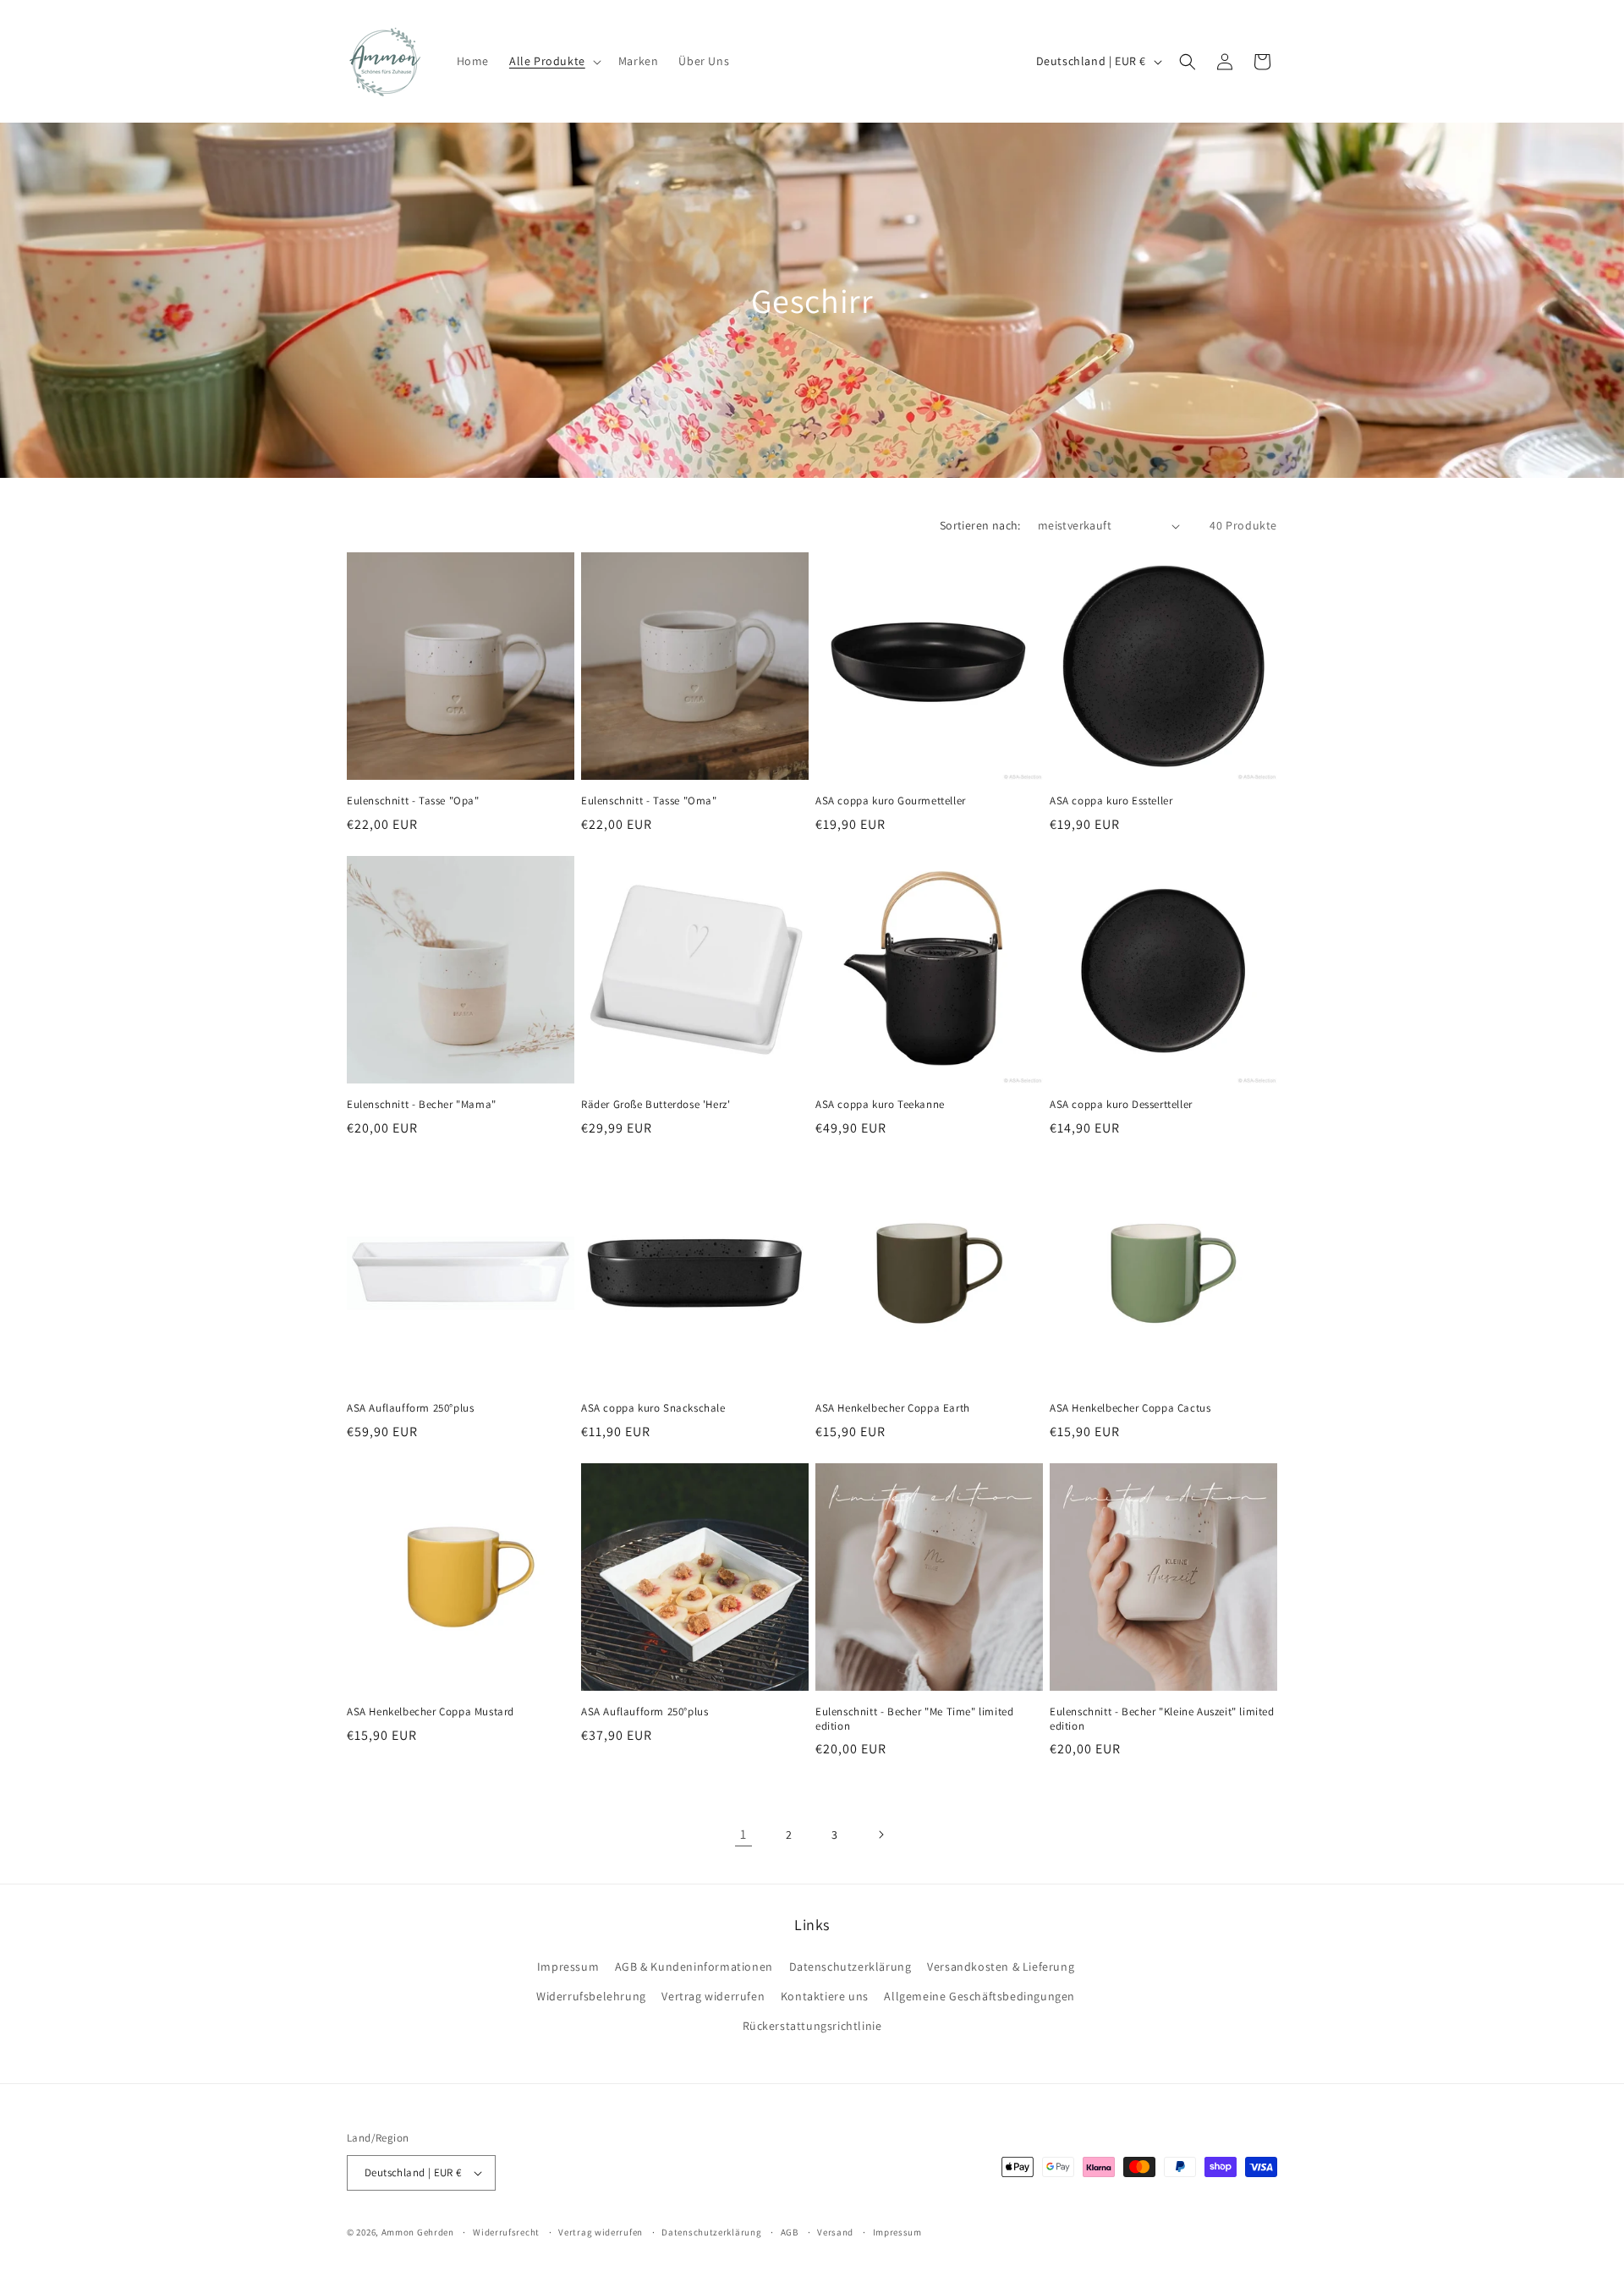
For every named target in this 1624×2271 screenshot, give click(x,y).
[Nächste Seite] (881, 1835)
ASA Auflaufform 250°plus (410, 1408)
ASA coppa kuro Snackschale (653, 1408)
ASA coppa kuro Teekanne (880, 1105)
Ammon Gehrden (418, 2232)
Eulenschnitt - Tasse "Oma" (649, 801)
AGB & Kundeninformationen (694, 1967)
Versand (835, 2232)
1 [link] (743, 1834)
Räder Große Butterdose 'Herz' (656, 1105)
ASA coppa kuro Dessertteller (1121, 1105)
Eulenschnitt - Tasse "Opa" (413, 801)
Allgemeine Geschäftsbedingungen (979, 1996)
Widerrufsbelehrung (591, 1996)
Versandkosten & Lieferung (1001, 1967)
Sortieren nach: (980, 525)
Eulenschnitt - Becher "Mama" (422, 1105)
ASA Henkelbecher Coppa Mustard (431, 1712)
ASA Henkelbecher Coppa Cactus (1130, 1408)
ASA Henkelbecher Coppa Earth (893, 1408)
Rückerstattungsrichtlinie (812, 2026)
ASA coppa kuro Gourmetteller (891, 801)
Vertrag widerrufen (713, 1996)
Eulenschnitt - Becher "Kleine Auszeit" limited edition (1162, 1719)
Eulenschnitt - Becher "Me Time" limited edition (914, 1719)
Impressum (568, 1967)
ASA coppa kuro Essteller (1111, 801)
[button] (554, 61)
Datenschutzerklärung (850, 1967)
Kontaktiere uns (825, 1996)
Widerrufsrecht (506, 2232)
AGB (790, 2232)
